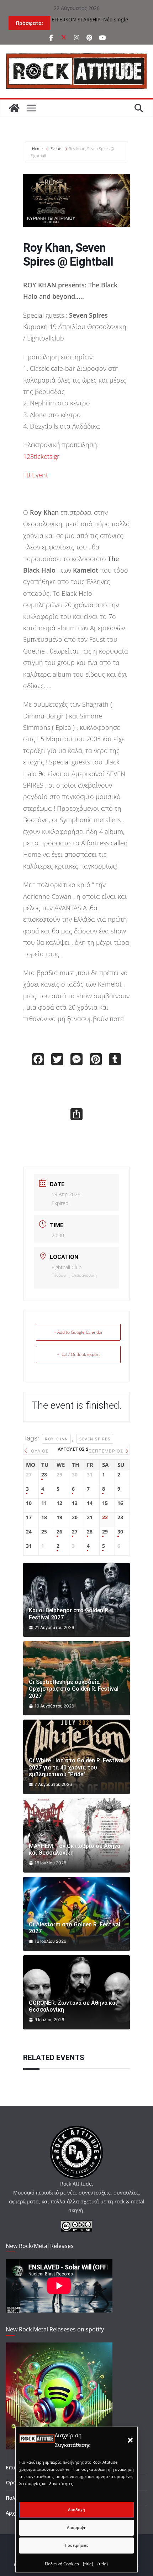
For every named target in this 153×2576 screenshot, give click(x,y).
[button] (130, 2440)
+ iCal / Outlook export (78, 1354)
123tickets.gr (41, 456)
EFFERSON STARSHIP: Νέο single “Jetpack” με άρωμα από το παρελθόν (95, 23)
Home (38, 148)
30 (120, 1532)
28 (44, 1475)
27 (75, 1532)
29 (105, 1532)
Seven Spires (95, 1439)
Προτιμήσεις (76, 2545)
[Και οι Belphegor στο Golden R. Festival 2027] (76, 1600)
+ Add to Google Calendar (78, 1332)
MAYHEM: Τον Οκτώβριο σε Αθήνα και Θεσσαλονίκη (75, 1849)
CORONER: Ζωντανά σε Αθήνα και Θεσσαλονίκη (73, 2006)
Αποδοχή (76, 2510)
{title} (88, 2564)
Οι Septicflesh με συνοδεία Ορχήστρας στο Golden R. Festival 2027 (74, 1689)
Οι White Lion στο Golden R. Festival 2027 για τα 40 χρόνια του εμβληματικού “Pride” (76, 1767)
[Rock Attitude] (14, 108)
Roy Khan (56, 1439)
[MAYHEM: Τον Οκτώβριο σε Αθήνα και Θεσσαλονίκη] (76, 1835)
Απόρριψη (77, 2527)
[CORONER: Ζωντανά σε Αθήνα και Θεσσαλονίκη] (76, 1992)
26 (59, 1532)
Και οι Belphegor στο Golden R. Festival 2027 (69, 1614)
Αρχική (14, 2513)
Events (56, 148)
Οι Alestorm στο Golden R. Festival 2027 (75, 1928)
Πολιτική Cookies (62, 2564)
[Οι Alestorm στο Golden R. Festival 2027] (76, 1914)
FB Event (36, 475)
